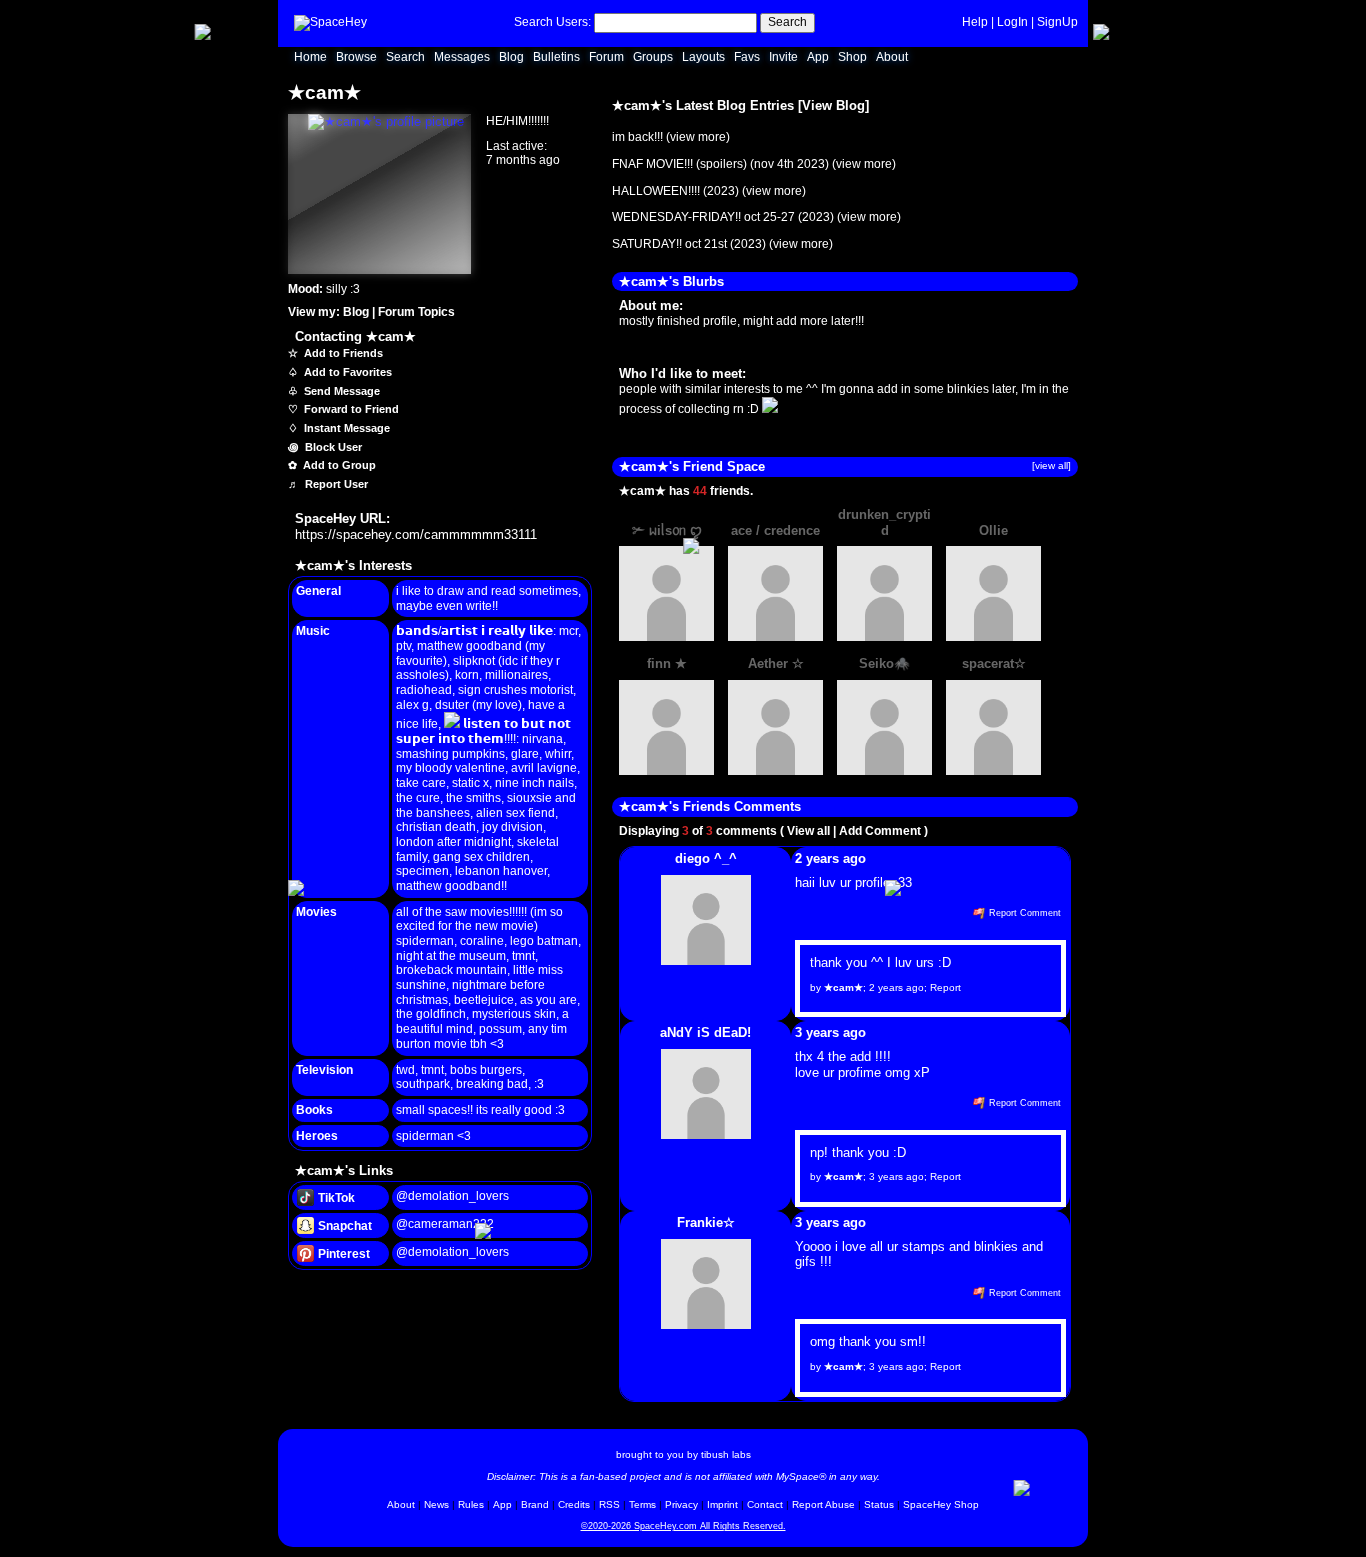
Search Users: (552, 22)
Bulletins (556, 57)
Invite (783, 57)
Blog (511, 57)
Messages (462, 57)
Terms (642, 1504)
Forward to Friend (350, 409)
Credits (574, 1504)
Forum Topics (416, 312)
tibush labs (726, 1454)
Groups (653, 57)
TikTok (335, 1198)
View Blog (833, 105)
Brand (535, 1504)
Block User (332, 447)
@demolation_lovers (452, 1196)
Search (787, 22)
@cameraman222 (445, 1224)
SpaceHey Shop (941, 1504)
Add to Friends (342, 353)
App (818, 57)
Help (975, 22)
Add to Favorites (346, 372)
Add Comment (880, 831)
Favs (747, 57)
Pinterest (342, 1254)
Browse (356, 57)
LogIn (1012, 22)
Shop (852, 57)
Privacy (681, 1504)
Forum (606, 57)
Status (879, 1504)
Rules (471, 1504)
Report (945, 987)
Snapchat (343, 1226)
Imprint (722, 1504)
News (436, 1504)
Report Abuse (823, 1504)
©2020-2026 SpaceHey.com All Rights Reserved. (683, 1526)
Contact (765, 1504)
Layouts (703, 57)
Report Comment (1023, 913)
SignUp (1057, 22)
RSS (609, 1504)
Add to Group (338, 465)
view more (698, 137)
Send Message (340, 391)
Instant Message (345, 428)
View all (808, 831)
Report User (335, 484)
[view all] (1051, 465)
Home (310, 57)
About (892, 57)
